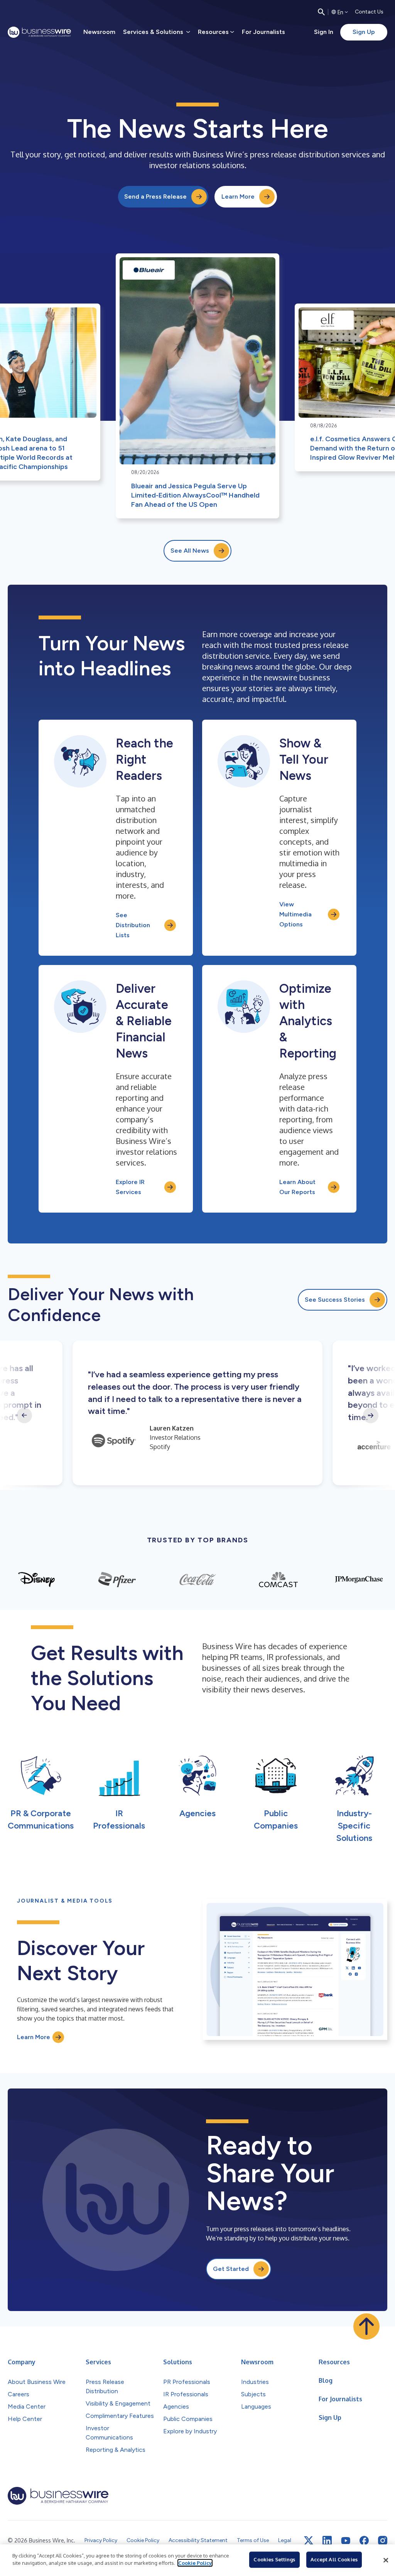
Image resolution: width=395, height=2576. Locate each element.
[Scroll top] (366, 2326)
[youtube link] (346, 2541)
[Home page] (39, 32)
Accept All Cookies (334, 2559)
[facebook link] (364, 2541)
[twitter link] (309, 2541)
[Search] (321, 12)
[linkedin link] (327, 2541)
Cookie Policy (195, 2563)
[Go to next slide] (371, 1415)
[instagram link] (383, 2541)
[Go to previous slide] (24, 1415)
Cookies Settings (274, 2559)
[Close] (386, 2560)
